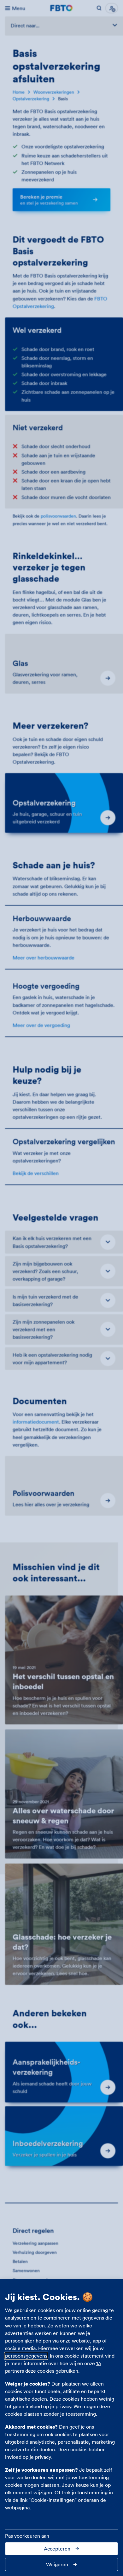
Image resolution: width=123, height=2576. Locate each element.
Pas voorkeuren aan (27, 2536)
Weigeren (57, 2564)
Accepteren (57, 2549)
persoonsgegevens (26, 2356)
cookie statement (84, 2356)
